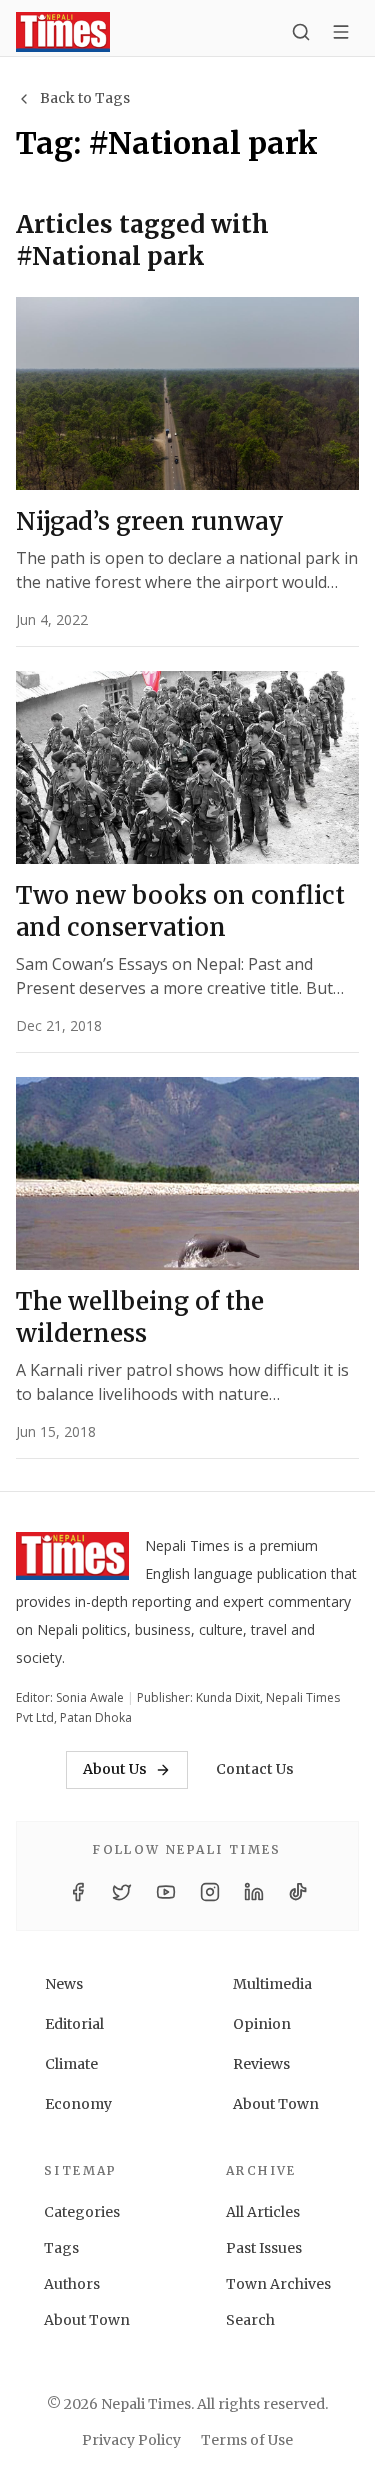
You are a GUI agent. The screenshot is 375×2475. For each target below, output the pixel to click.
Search (250, 2320)
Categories (82, 2212)
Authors (72, 2284)
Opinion (262, 2024)
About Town (276, 2104)
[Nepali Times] (72, 1560)
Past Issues (264, 2248)
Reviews (261, 2064)
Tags (61, 2248)
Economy (78, 2104)
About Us (115, 1769)
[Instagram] (210, 1892)
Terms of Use (247, 2440)
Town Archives (278, 2284)
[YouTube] (166, 1892)
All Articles (263, 2212)
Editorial (74, 2024)
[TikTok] (298, 1892)
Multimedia (272, 1984)
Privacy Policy (131, 2440)
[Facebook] (78, 1892)
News (64, 1984)
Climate (71, 2064)
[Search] (301, 32)
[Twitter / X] (122, 1892)
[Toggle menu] (341, 32)
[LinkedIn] (254, 1892)
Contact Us (255, 1769)
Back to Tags (85, 98)
